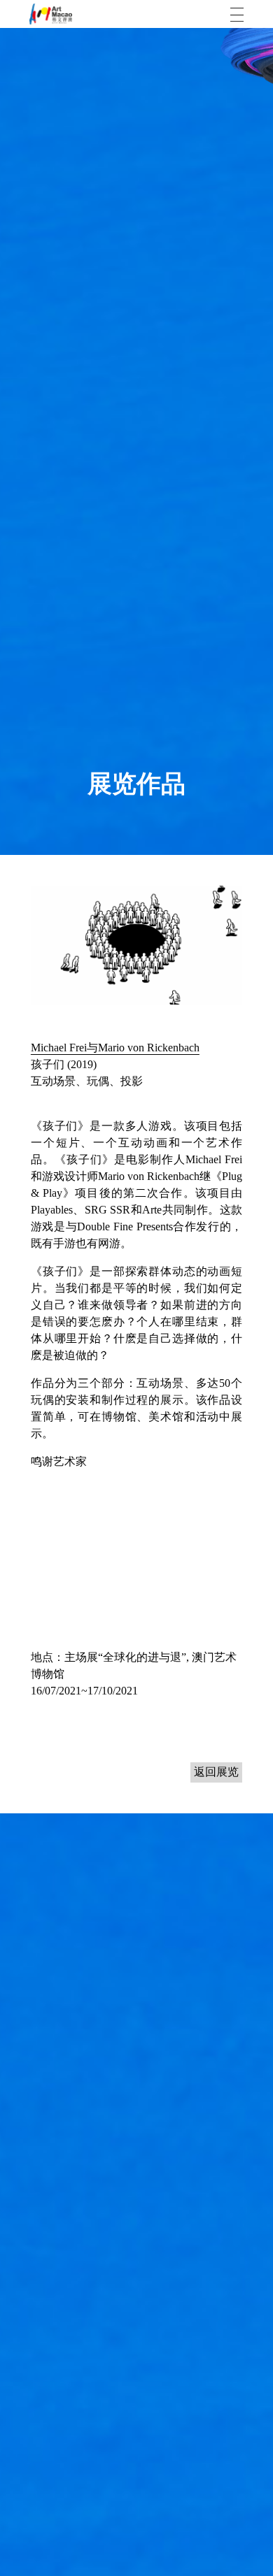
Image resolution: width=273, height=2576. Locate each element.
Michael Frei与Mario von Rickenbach (115, 1048)
